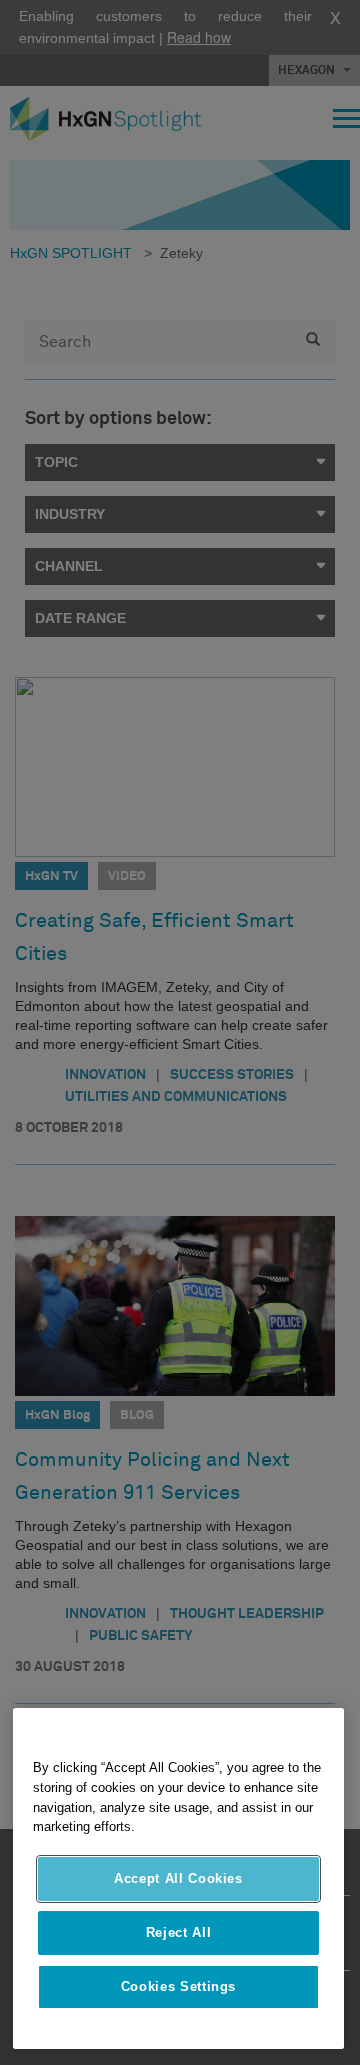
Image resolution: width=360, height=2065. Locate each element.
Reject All (179, 1932)
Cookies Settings (179, 1986)
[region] (178, 1878)
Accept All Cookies (178, 1878)
